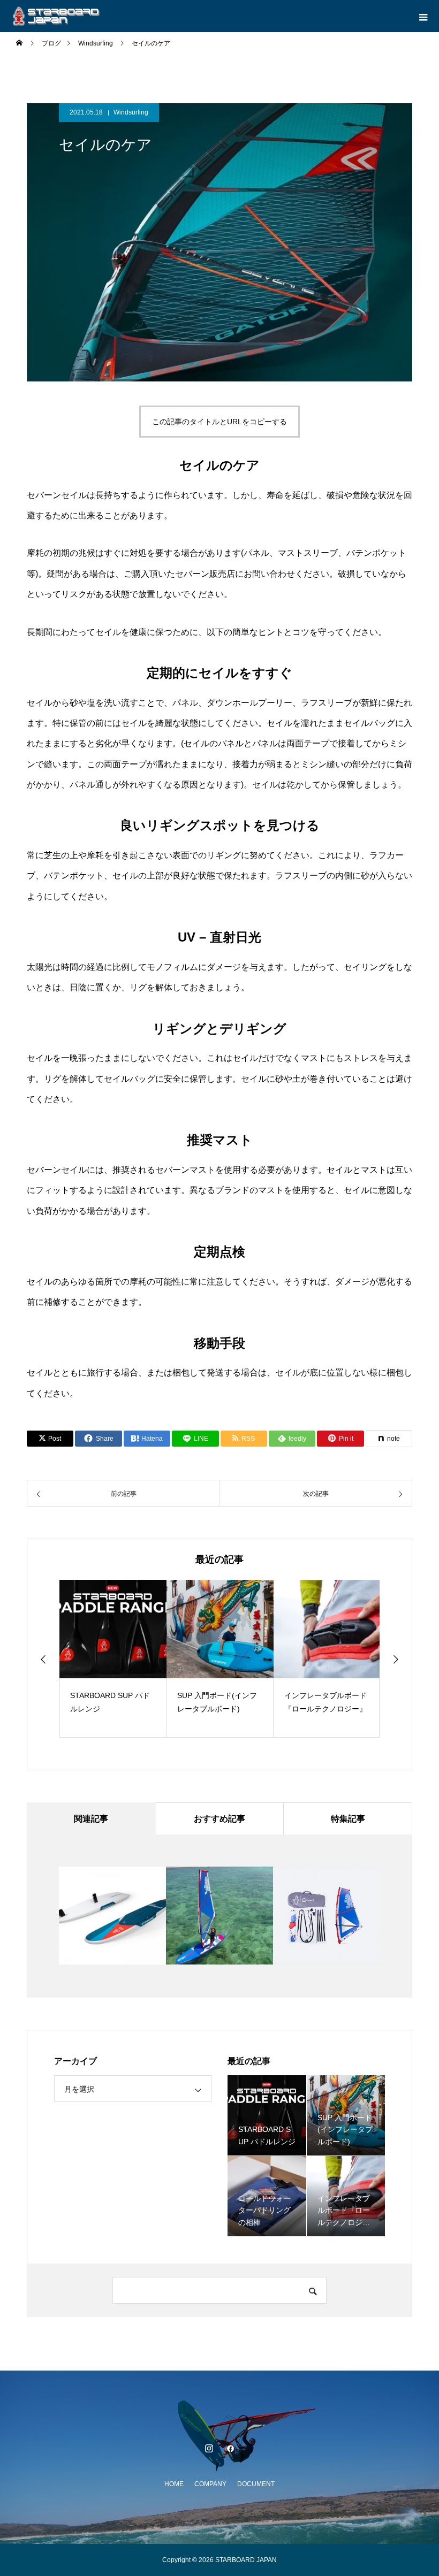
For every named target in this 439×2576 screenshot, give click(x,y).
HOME (174, 2484)
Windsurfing (131, 112)
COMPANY (210, 2484)
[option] (113, 1659)
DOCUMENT (256, 2484)
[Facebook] (230, 2448)
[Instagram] (209, 2448)
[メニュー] (423, 16)
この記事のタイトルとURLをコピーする (219, 422)
